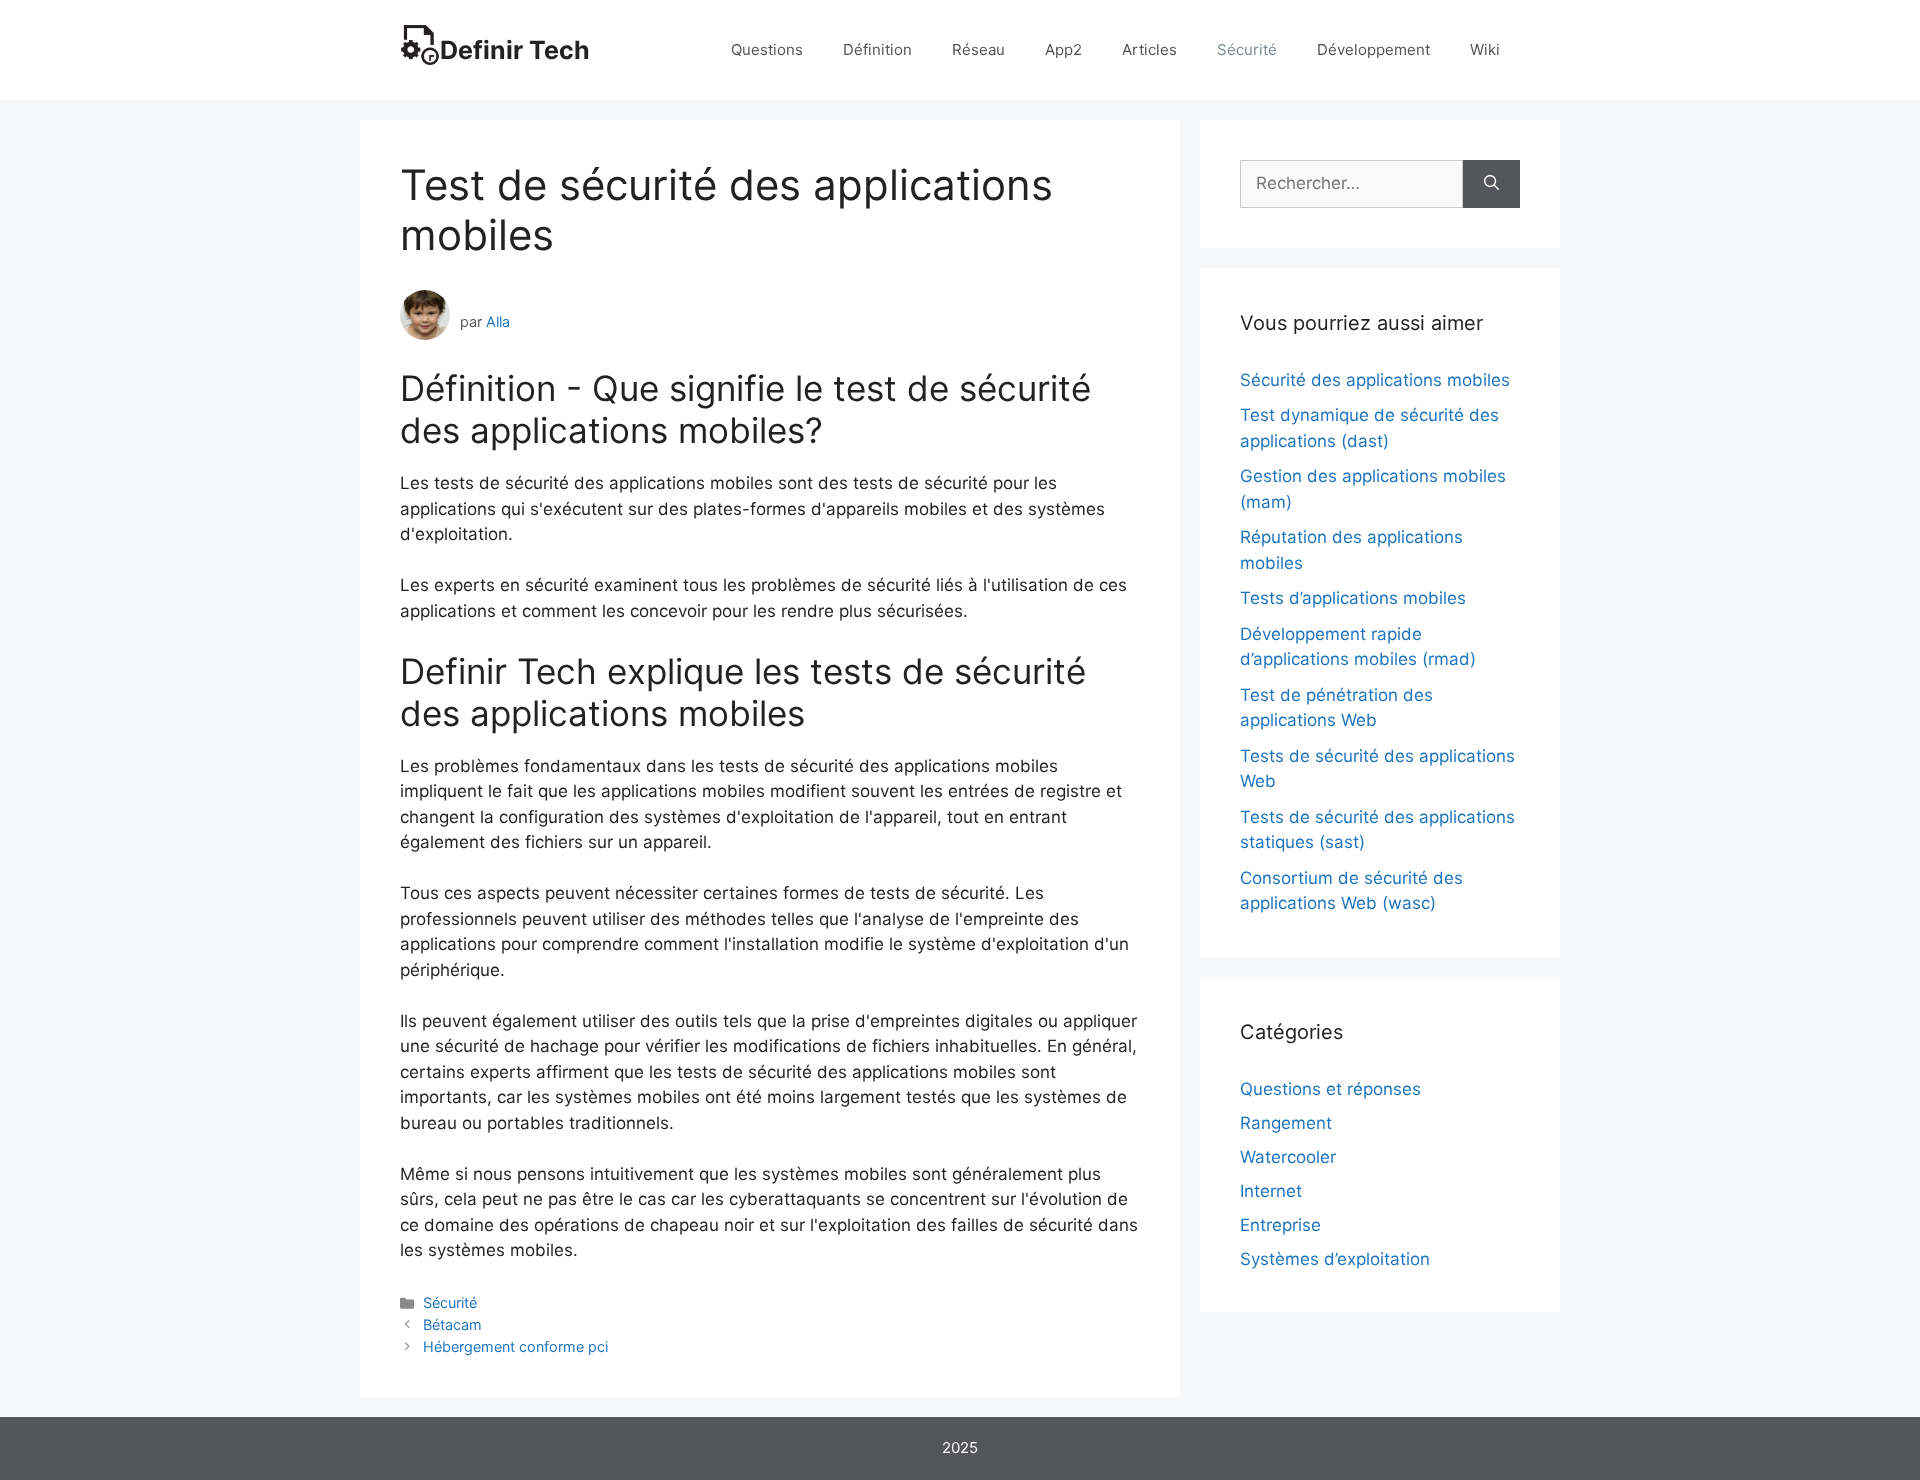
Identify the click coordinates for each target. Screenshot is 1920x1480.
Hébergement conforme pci (515, 1346)
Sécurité (1247, 49)
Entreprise (1280, 1225)
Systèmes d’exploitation (1335, 1259)
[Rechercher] (1491, 184)
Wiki (1485, 49)
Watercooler (1288, 1157)
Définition (877, 49)
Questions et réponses (1330, 1089)
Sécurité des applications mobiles (1375, 380)
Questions (767, 49)
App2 (1063, 49)
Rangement (1286, 1123)
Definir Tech (515, 50)
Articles (1149, 49)
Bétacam (452, 1324)
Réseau (978, 49)
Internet (1271, 1191)
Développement (1373, 49)
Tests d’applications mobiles (1353, 598)
